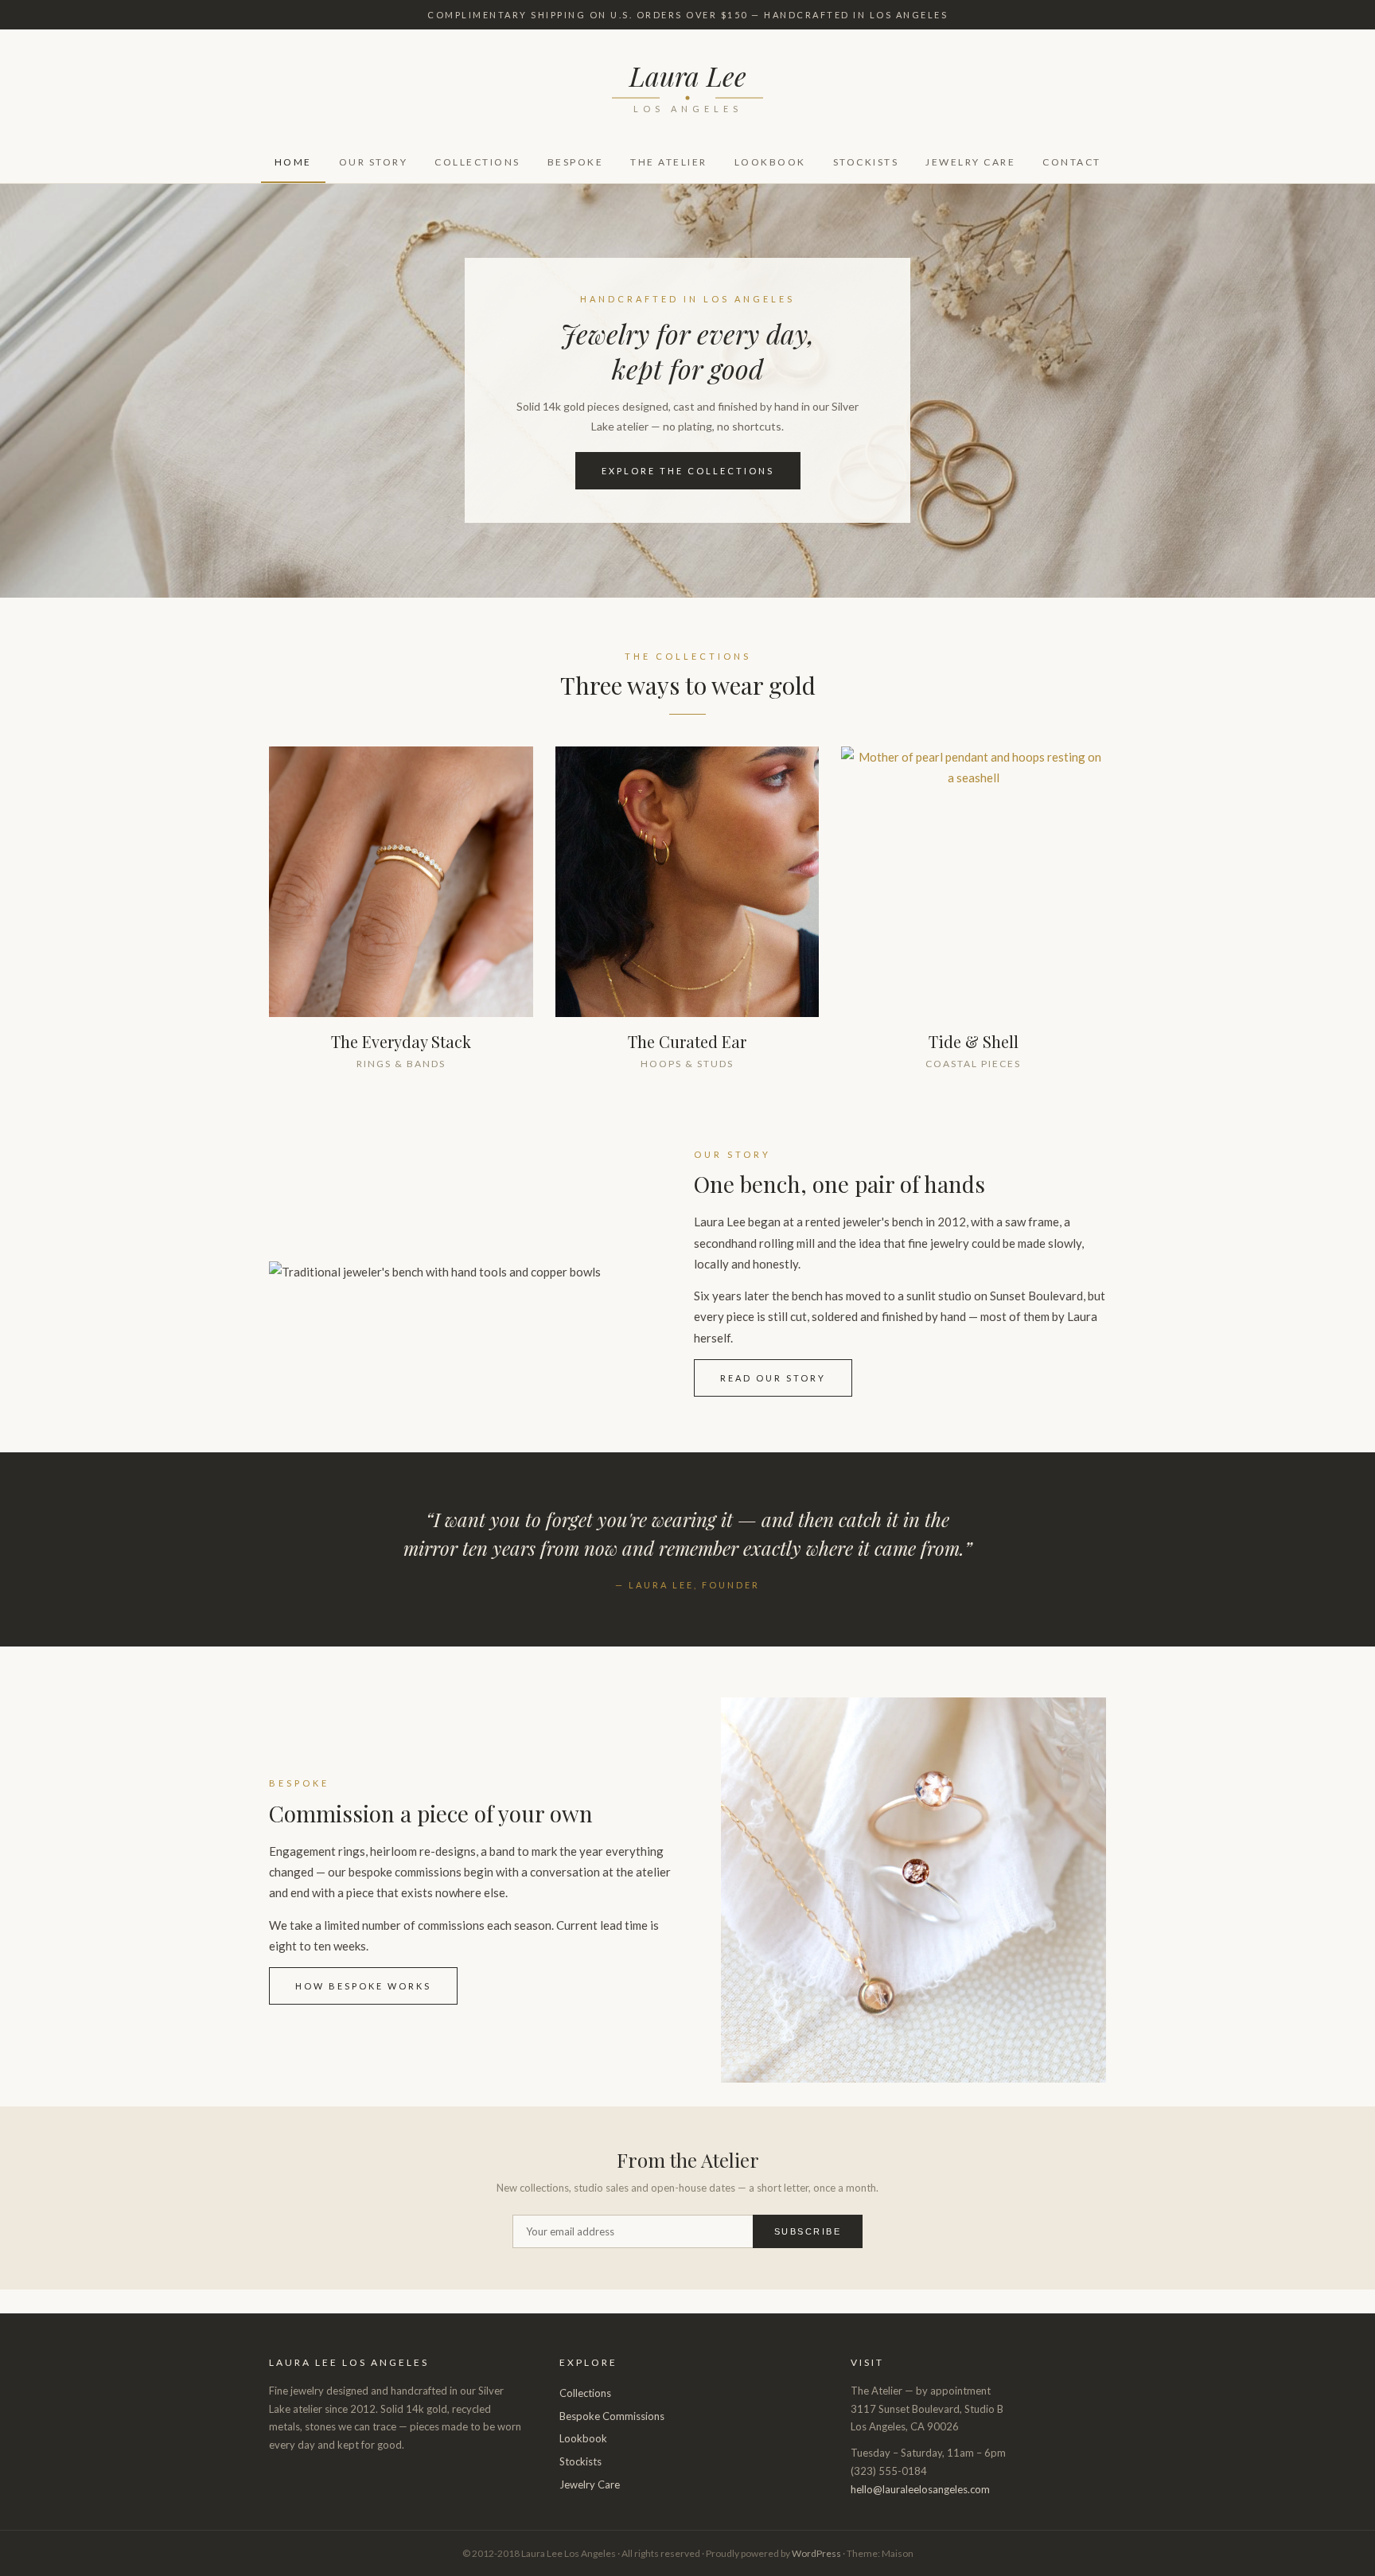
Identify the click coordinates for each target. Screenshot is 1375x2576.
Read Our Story (773, 1378)
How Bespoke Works (363, 1986)
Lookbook (770, 162)
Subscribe (808, 2231)
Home (293, 162)
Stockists (866, 162)
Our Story (374, 162)
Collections (477, 162)
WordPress (816, 2553)
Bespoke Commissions (612, 2416)
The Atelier (669, 162)
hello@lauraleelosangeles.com (920, 2489)
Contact (1072, 162)
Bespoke (576, 162)
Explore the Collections (688, 471)
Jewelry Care (970, 162)
